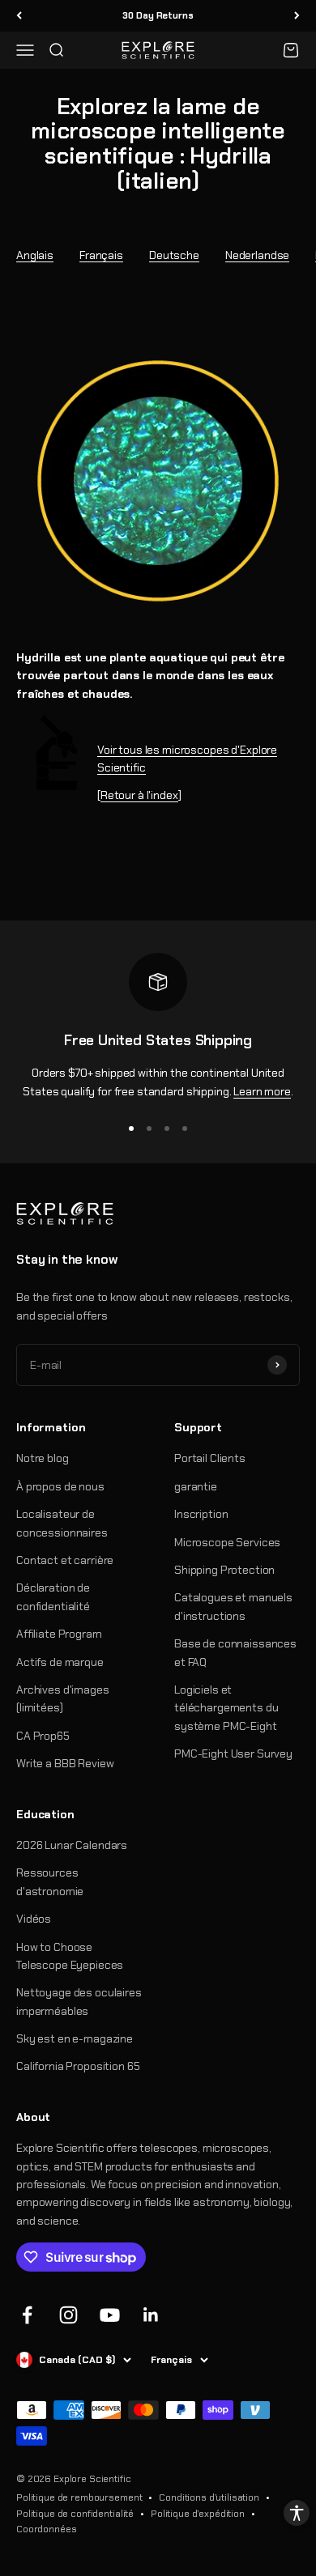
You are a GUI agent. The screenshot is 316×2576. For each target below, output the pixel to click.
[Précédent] (19, 16)
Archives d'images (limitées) (63, 1698)
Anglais (35, 255)
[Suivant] (297, 16)
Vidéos (34, 1919)
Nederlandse (257, 255)
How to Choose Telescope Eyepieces (70, 1956)
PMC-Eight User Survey (233, 1753)
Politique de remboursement (79, 2497)
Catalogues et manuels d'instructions (233, 1606)
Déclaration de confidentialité (53, 1596)
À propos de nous (60, 1486)
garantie (196, 1486)
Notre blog (43, 1458)
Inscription (201, 1514)
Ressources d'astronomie (50, 1881)
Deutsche (174, 255)
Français (101, 255)
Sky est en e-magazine (75, 2038)
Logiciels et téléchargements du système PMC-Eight (226, 1708)
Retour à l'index (139, 795)
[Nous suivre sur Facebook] (27, 2315)
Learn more (262, 1091)
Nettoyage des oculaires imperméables (79, 2001)
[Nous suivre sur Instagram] (68, 2315)
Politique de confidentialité (75, 2514)
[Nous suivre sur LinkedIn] (151, 2315)
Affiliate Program (59, 1634)
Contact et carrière (65, 1560)
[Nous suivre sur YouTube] (110, 2315)
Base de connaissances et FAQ (235, 1652)
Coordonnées (46, 2529)
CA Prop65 (43, 1736)
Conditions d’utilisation (209, 2497)
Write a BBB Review (65, 1763)
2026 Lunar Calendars (72, 1845)
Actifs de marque (60, 1662)
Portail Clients (210, 1458)
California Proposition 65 (78, 2066)
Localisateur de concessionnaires (62, 1523)
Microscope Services (227, 1542)
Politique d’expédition (198, 2514)
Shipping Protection (224, 1570)
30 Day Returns (158, 15)
